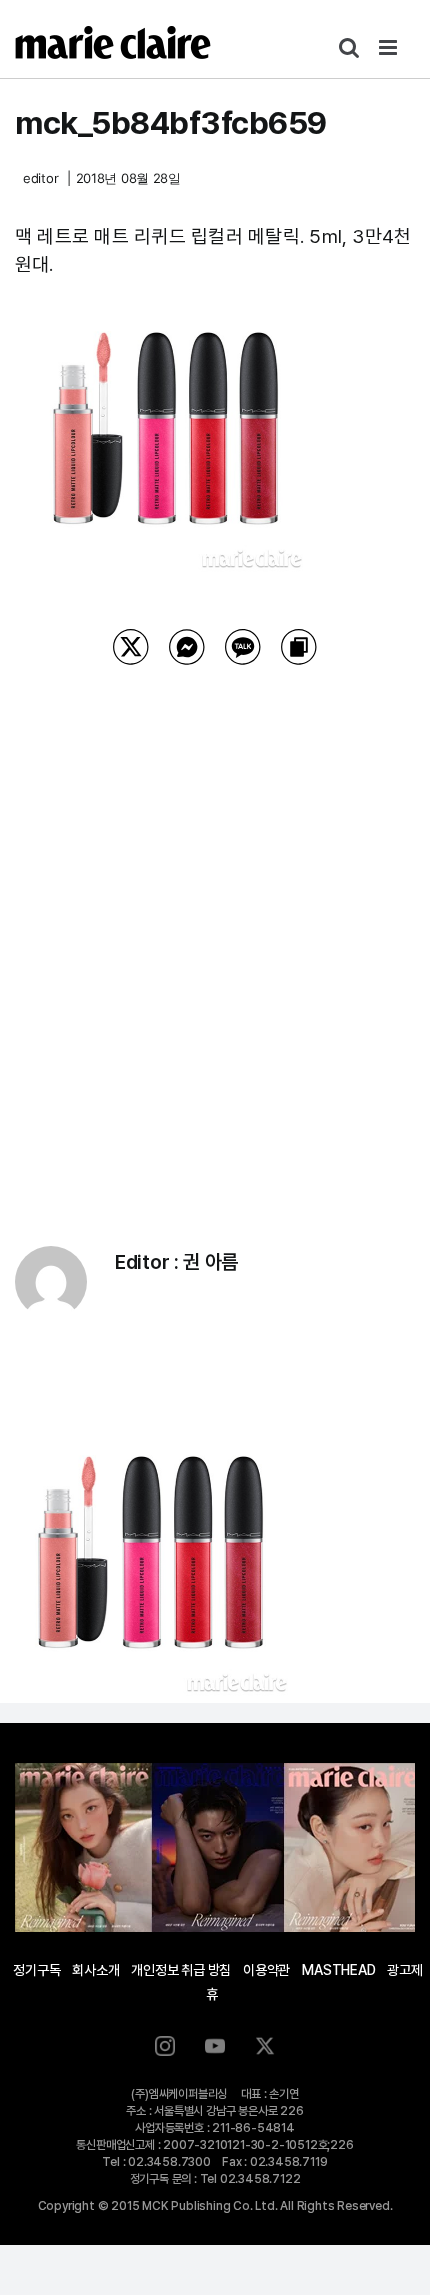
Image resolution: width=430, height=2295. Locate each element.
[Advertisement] (215, 930)
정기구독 (36, 1970)
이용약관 (266, 1970)
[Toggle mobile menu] (389, 47)
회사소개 (95, 1970)
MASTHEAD (338, 1970)
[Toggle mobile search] (349, 47)
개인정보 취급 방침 (181, 1970)
